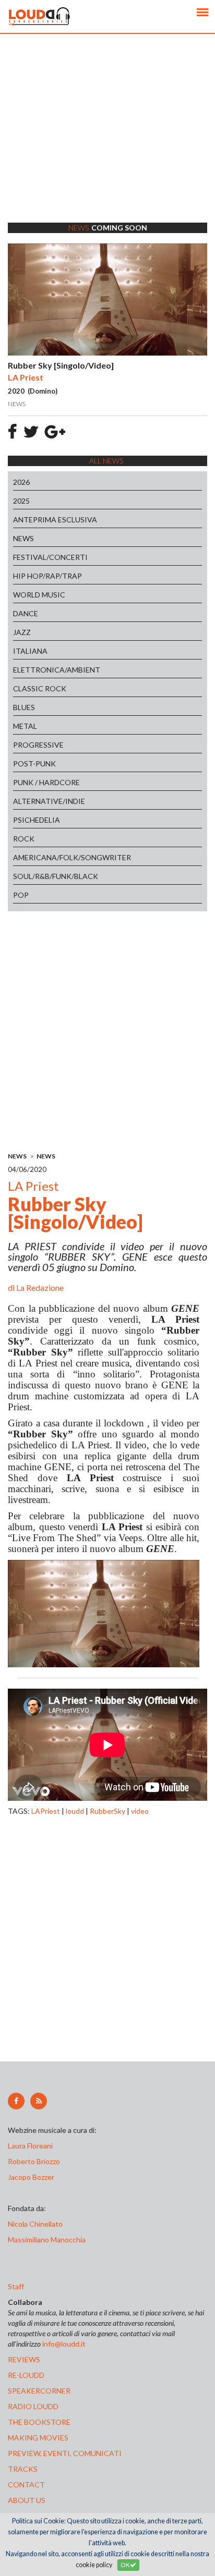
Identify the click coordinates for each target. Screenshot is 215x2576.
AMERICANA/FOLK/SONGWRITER (72, 857)
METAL (25, 726)
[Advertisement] (107, 141)
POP (21, 895)
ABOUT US (27, 2500)
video (140, 1811)
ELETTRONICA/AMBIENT (57, 670)
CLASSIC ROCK (40, 688)
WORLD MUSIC (39, 595)
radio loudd (33, 2406)
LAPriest (46, 1811)
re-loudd (26, 2375)
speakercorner (39, 2391)
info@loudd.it (64, 2344)
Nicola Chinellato (35, 2224)
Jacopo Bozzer (31, 2177)
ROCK (24, 839)
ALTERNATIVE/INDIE (49, 801)
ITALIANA (30, 651)
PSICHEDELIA (37, 820)
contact (26, 2485)
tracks (23, 2469)
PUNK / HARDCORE (46, 782)
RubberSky (107, 1811)
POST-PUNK (34, 764)
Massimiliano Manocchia (47, 2239)
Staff (16, 2286)
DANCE (26, 613)
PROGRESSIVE (38, 745)
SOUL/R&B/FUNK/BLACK (56, 876)
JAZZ (22, 632)
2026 (21, 482)
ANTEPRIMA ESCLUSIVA (55, 520)
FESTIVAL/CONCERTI (50, 557)
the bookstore (39, 2422)
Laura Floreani (32, 2146)
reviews (24, 2359)
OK (125, 2565)
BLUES (24, 707)
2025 (21, 501)
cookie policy (94, 2565)
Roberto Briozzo (34, 2161)
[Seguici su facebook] (16, 2101)
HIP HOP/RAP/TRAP (47, 576)
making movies (38, 2438)
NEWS (23, 538)
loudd (75, 1811)
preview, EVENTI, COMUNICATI (65, 2453)
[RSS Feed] (39, 2101)
